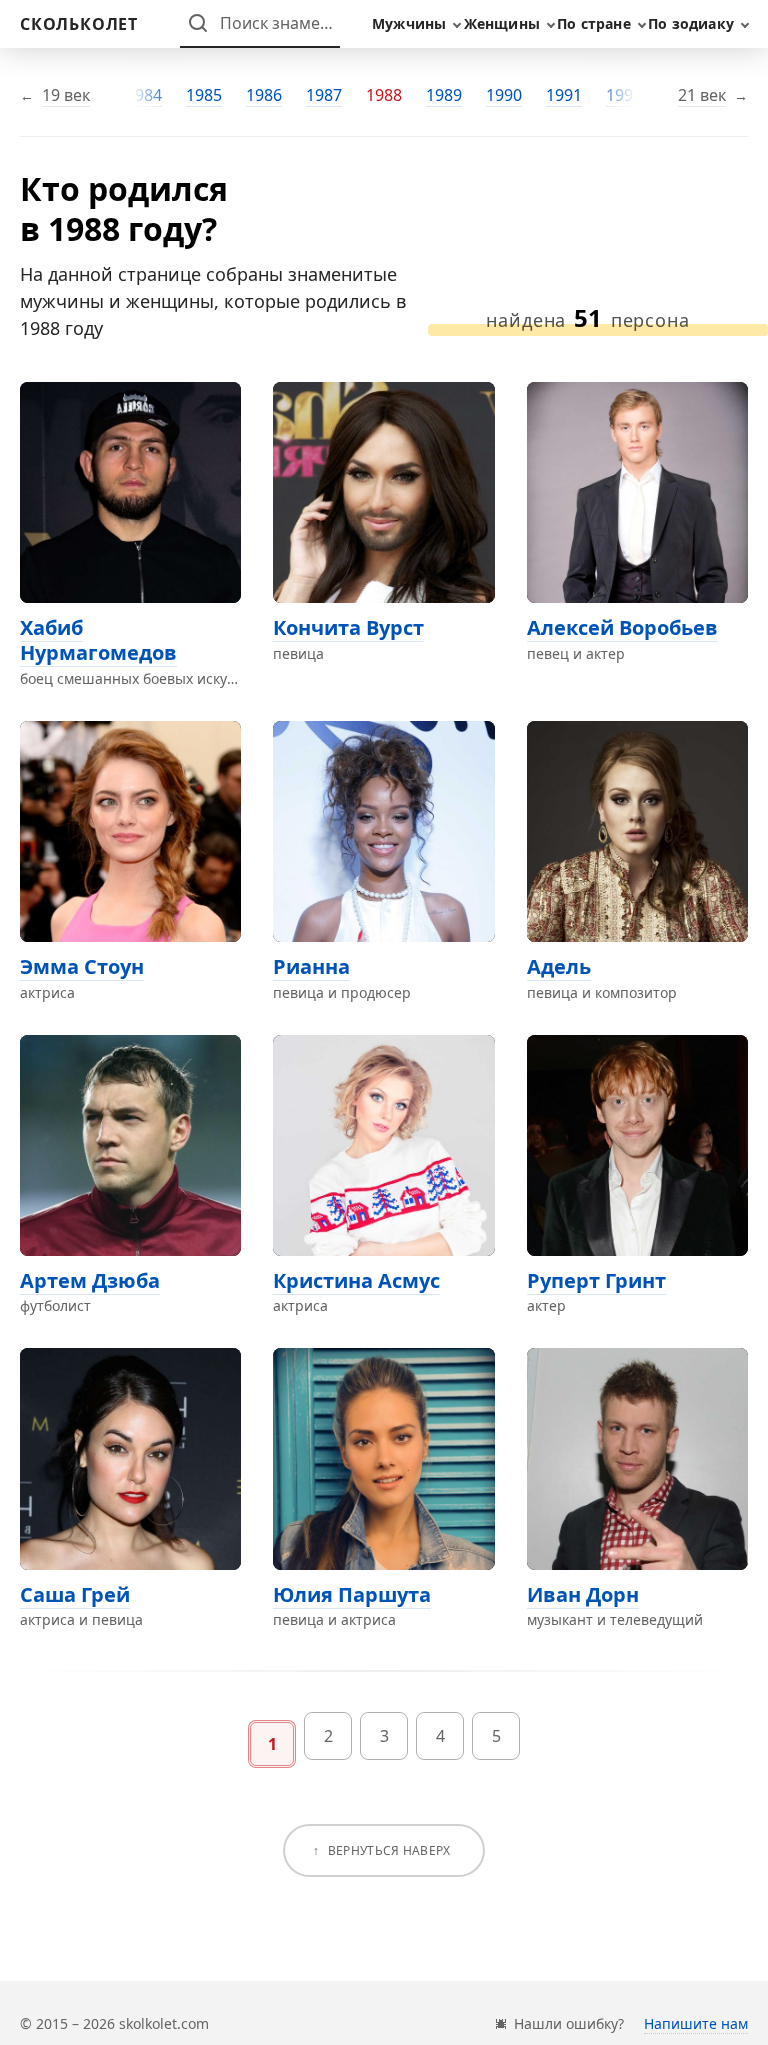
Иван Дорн (583, 1594)
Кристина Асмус (356, 1280)
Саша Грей (75, 1594)
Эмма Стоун (82, 966)
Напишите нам (696, 2023)
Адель (559, 966)
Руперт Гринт (596, 1280)
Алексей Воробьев (622, 627)
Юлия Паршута (352, 1594)
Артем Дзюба (90, 1280)
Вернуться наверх (389, 1850)
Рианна (311, 966)
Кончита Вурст (348, 627)
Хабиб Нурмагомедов (98, 640)
